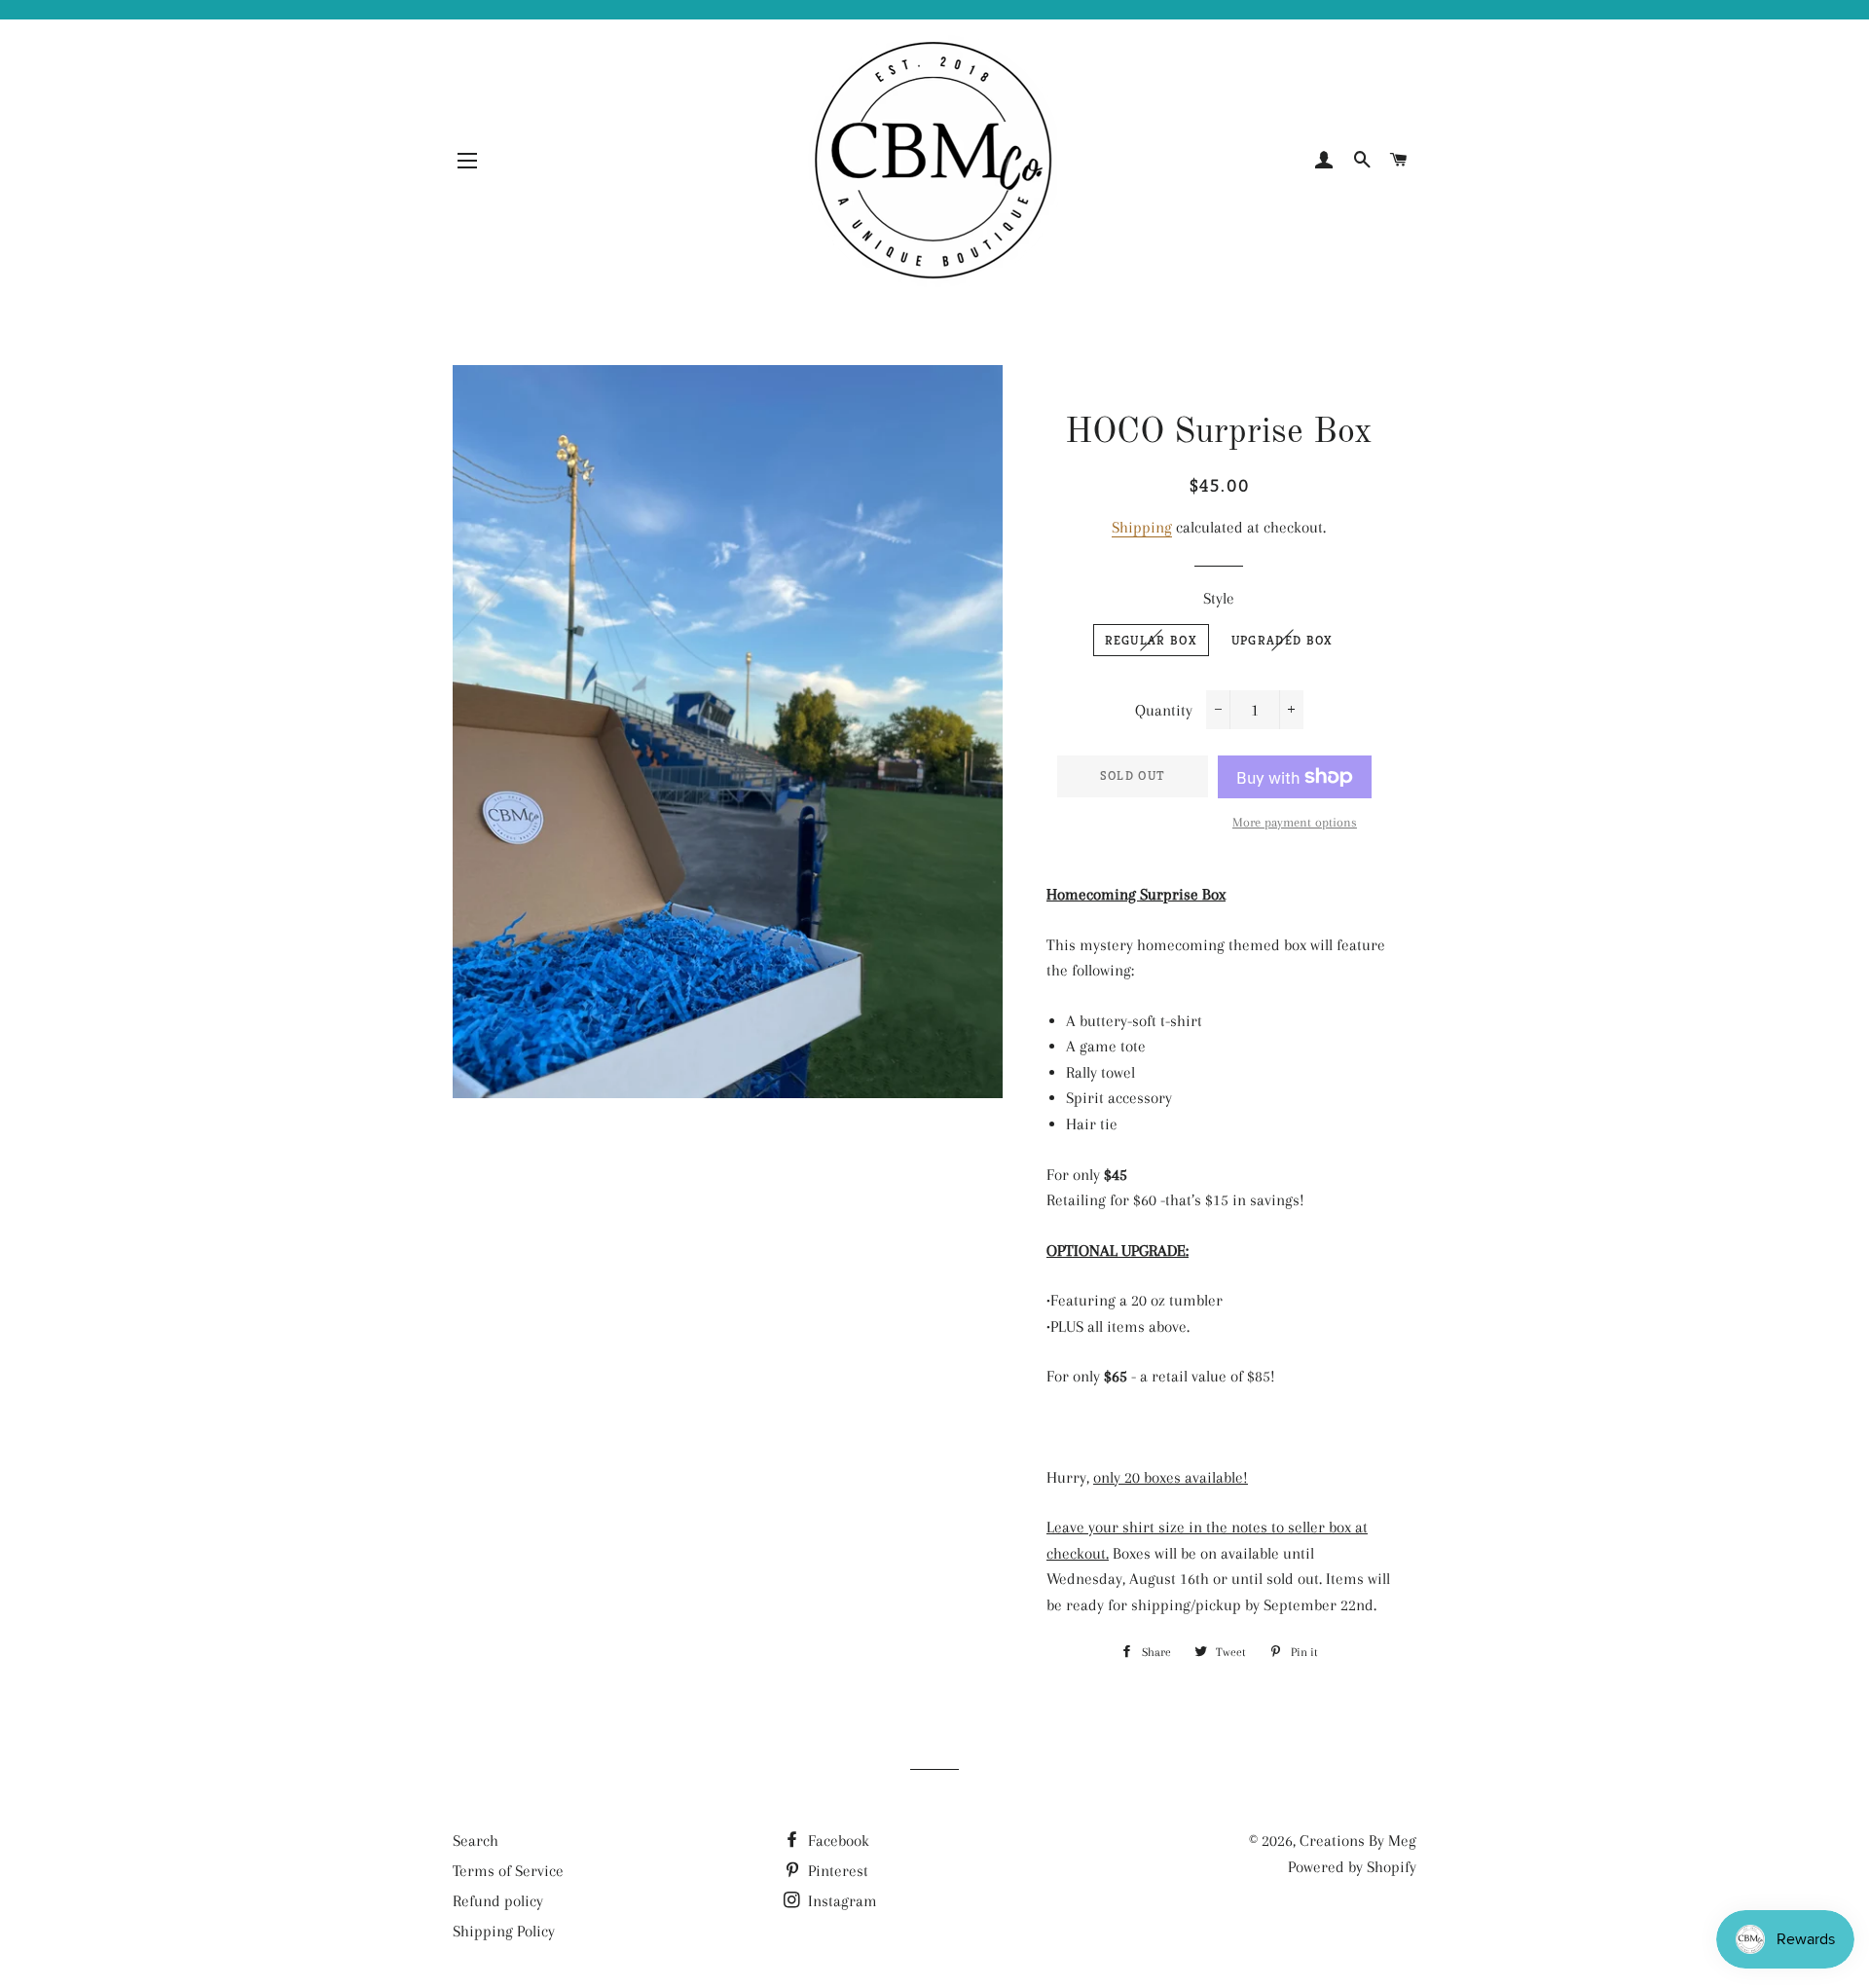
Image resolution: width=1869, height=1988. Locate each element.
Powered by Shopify (1352, 1867)
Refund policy (498, 1901)
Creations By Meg (1358, 1841)
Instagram (841, 1901)
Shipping (1142, 527)
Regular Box (1151, 640)
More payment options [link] (1295, 822)
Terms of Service (508, 1871)
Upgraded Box (1283, 640)
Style (1219, 598)
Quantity (1164, 710)
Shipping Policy (504, 1931)
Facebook (837, 1841)
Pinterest (836, 1871)
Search (476, 1841)
